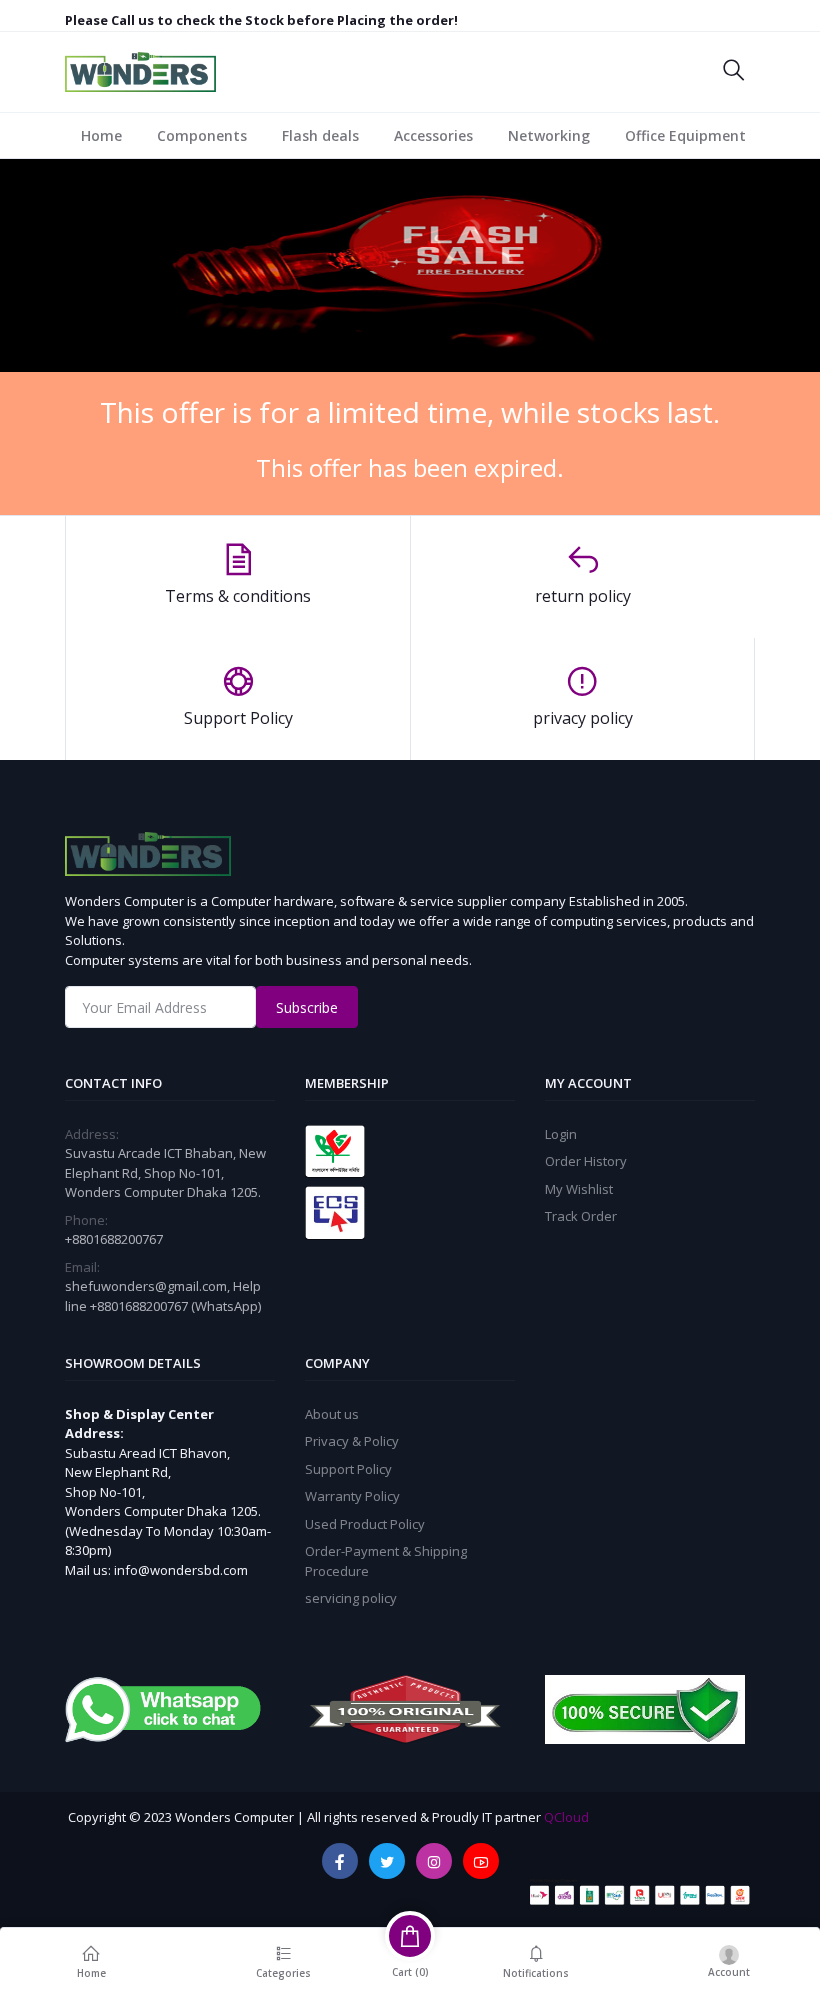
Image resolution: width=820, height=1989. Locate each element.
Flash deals (320, 135)
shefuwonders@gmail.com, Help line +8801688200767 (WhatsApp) (163, 1296)
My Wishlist (579, 1189)
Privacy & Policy (352, 1441)
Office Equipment (685, 135)
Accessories (433, 135)
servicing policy (351, 1598)
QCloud (566, 1817)
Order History (586, 1161)
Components (202, 135)
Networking (549, 135)
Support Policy (348, 1469)
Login (561, 1134)
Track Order (581, 1216)
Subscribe (307, 1007)
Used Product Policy (365, 1524)
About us (332, 1414)
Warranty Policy (352, 1496)
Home (101, 135)
